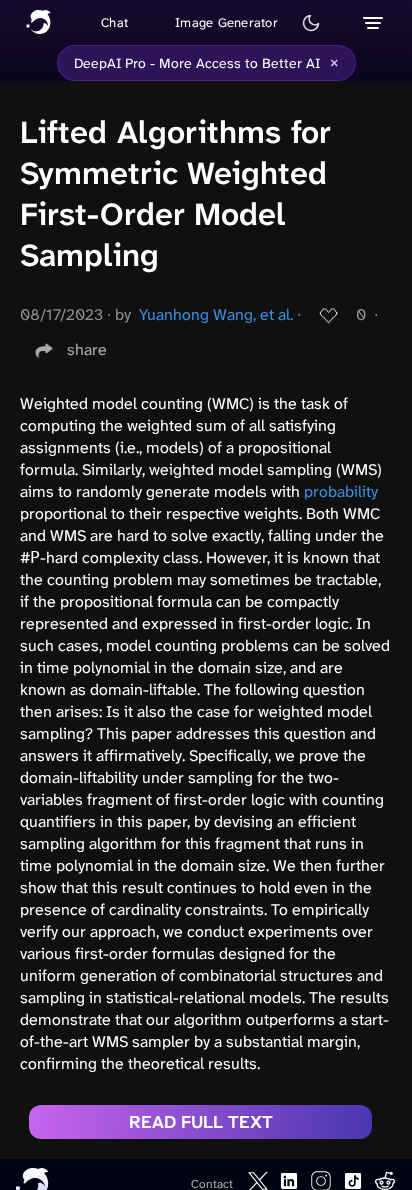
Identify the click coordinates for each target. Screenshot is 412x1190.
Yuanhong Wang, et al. (216, 314)
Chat (114, 22)
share (87, 349)
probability (341, 491)
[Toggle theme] (311, 23)
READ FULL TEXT (201, 1122)
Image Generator (226, 22)
